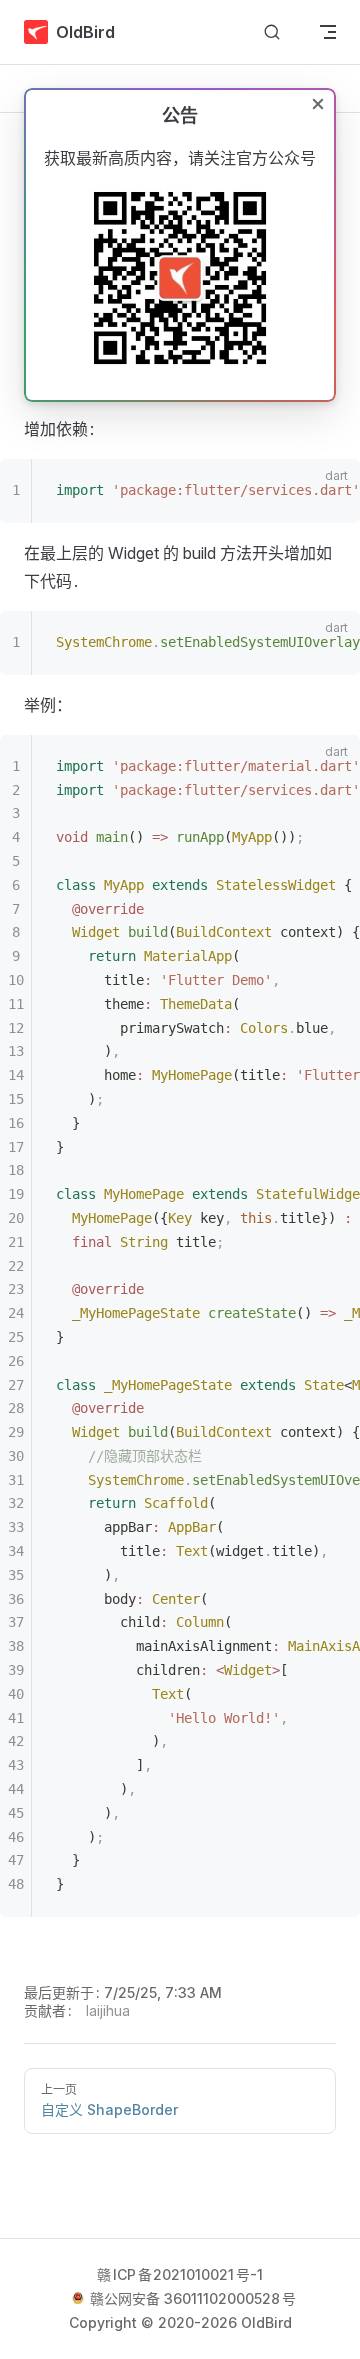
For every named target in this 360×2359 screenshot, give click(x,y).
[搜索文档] (272, 32)
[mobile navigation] (328, 32)
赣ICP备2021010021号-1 (180, 2274)
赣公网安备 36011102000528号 (191, 2298)
